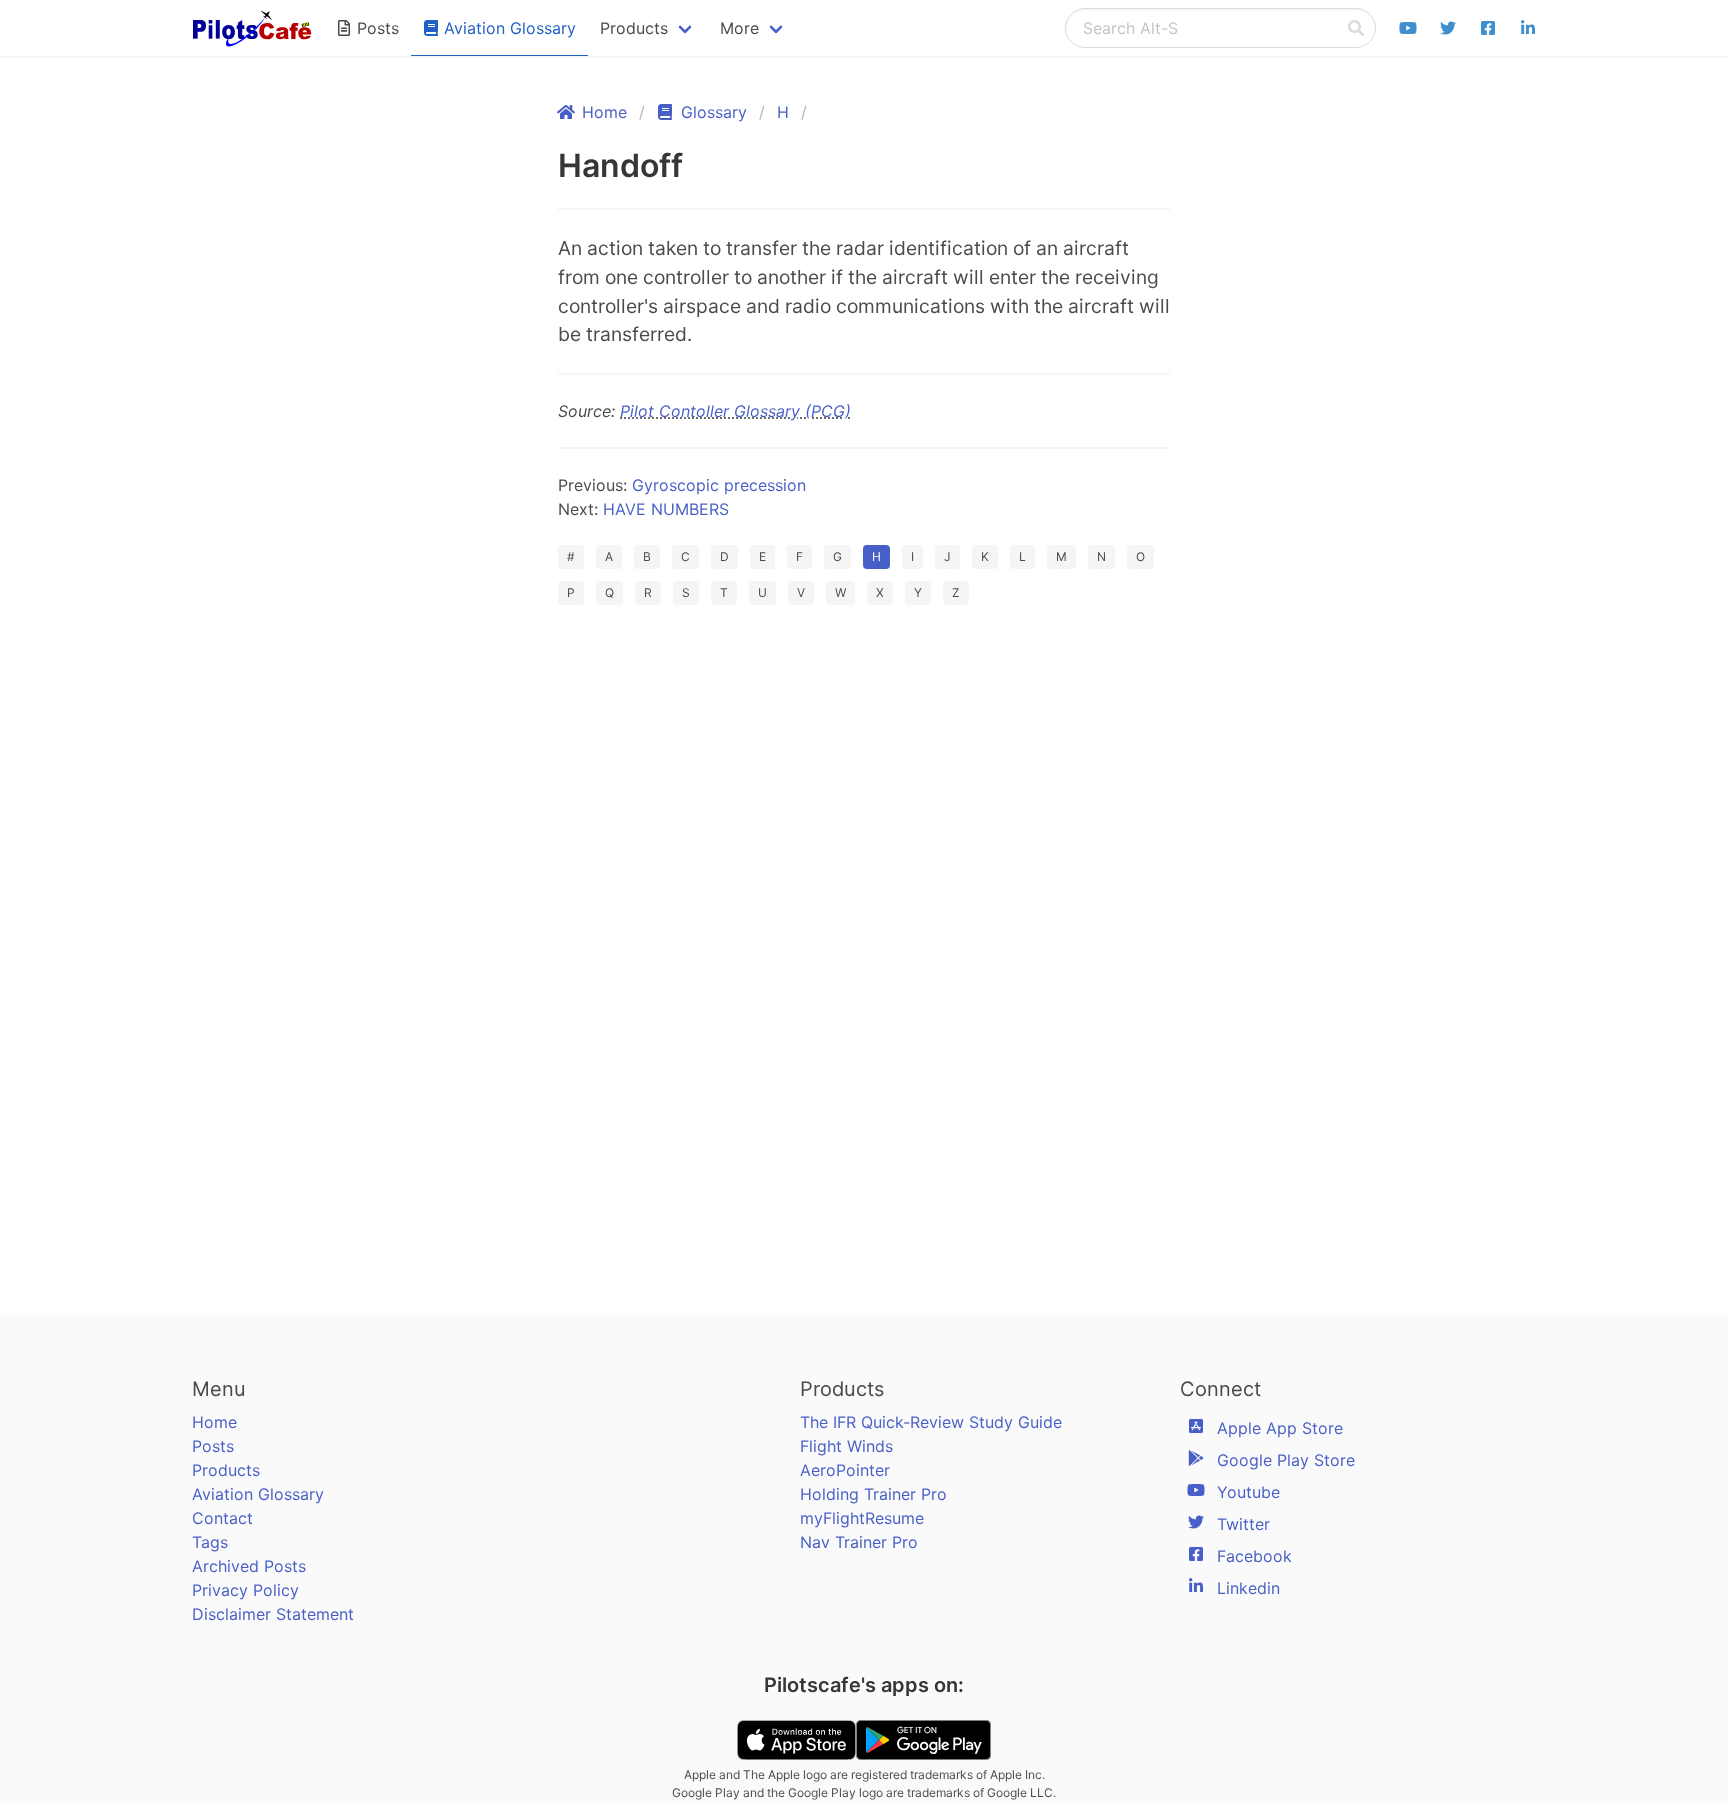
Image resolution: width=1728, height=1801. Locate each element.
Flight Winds (846, 1446)
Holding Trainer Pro (873, 1494)
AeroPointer (845, 1470)
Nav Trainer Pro (859, 1542)
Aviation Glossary (258, 1494)
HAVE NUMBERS (666, 509)
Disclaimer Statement (273, 1614)
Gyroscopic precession (719, 485)
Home (214, 1422)
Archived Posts (249, 1566)
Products (226, 1470)
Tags (210, 1542)
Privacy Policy (245, 1590)
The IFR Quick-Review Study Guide (931, 1422)
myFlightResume (862, 1518)
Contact (222, 1518)
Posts (213, 1446)
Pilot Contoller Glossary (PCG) (735, 411)
